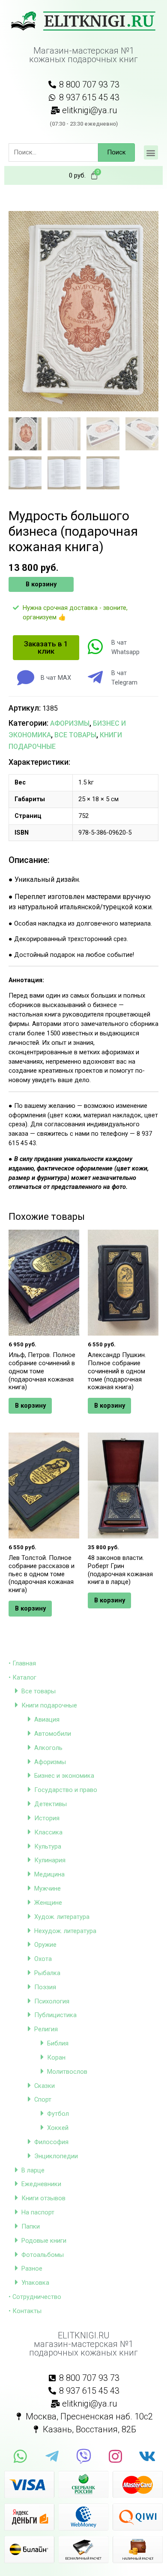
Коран (56, 2057)
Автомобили (53, 1734)
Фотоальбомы (43, 2255)
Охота (43, 1959)
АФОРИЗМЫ (70, 723)
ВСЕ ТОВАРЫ (75, 735)
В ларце (33, 2170)
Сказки (45, 2086)
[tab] (83, 762)
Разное (32, 2268)
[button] (151, 152)
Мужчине (48, 1888)
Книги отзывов (43, 2198)
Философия (51, 2142)
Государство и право (66, 1790)
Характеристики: (39, 762)
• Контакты (25, 2311)
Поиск (116, 152)
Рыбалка (47, 1973)
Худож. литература (62, 1917)
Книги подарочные (49, 1705)
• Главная (22, 1663)
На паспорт (38, 2212)
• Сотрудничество (35, 2297)
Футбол (58, 2114)
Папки (31, 2226)
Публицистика (55, 2015)
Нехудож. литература (65, 1931)
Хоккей (58, 2128)
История (47, 1818)
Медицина (49, 1874)
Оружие (45, 1945)
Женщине (48, 1903)
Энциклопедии (56, 2156)
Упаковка (35, 2283)
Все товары (39, 1691)
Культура (48, 1846)
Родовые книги (44, 2241)
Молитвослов (67, 2072)
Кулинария (50, 1860)
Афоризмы (50, 1762)
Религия (46, 2029)
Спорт (43, 2099)
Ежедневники (41, 2184)
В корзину (41, 584)
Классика (48, 1832)
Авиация (47, 1719)
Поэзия (45, 1987)
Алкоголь (48, 1748)
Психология (52, 2001)
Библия (58, 2043)
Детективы (51, 1804)
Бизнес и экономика (64, 1776)
